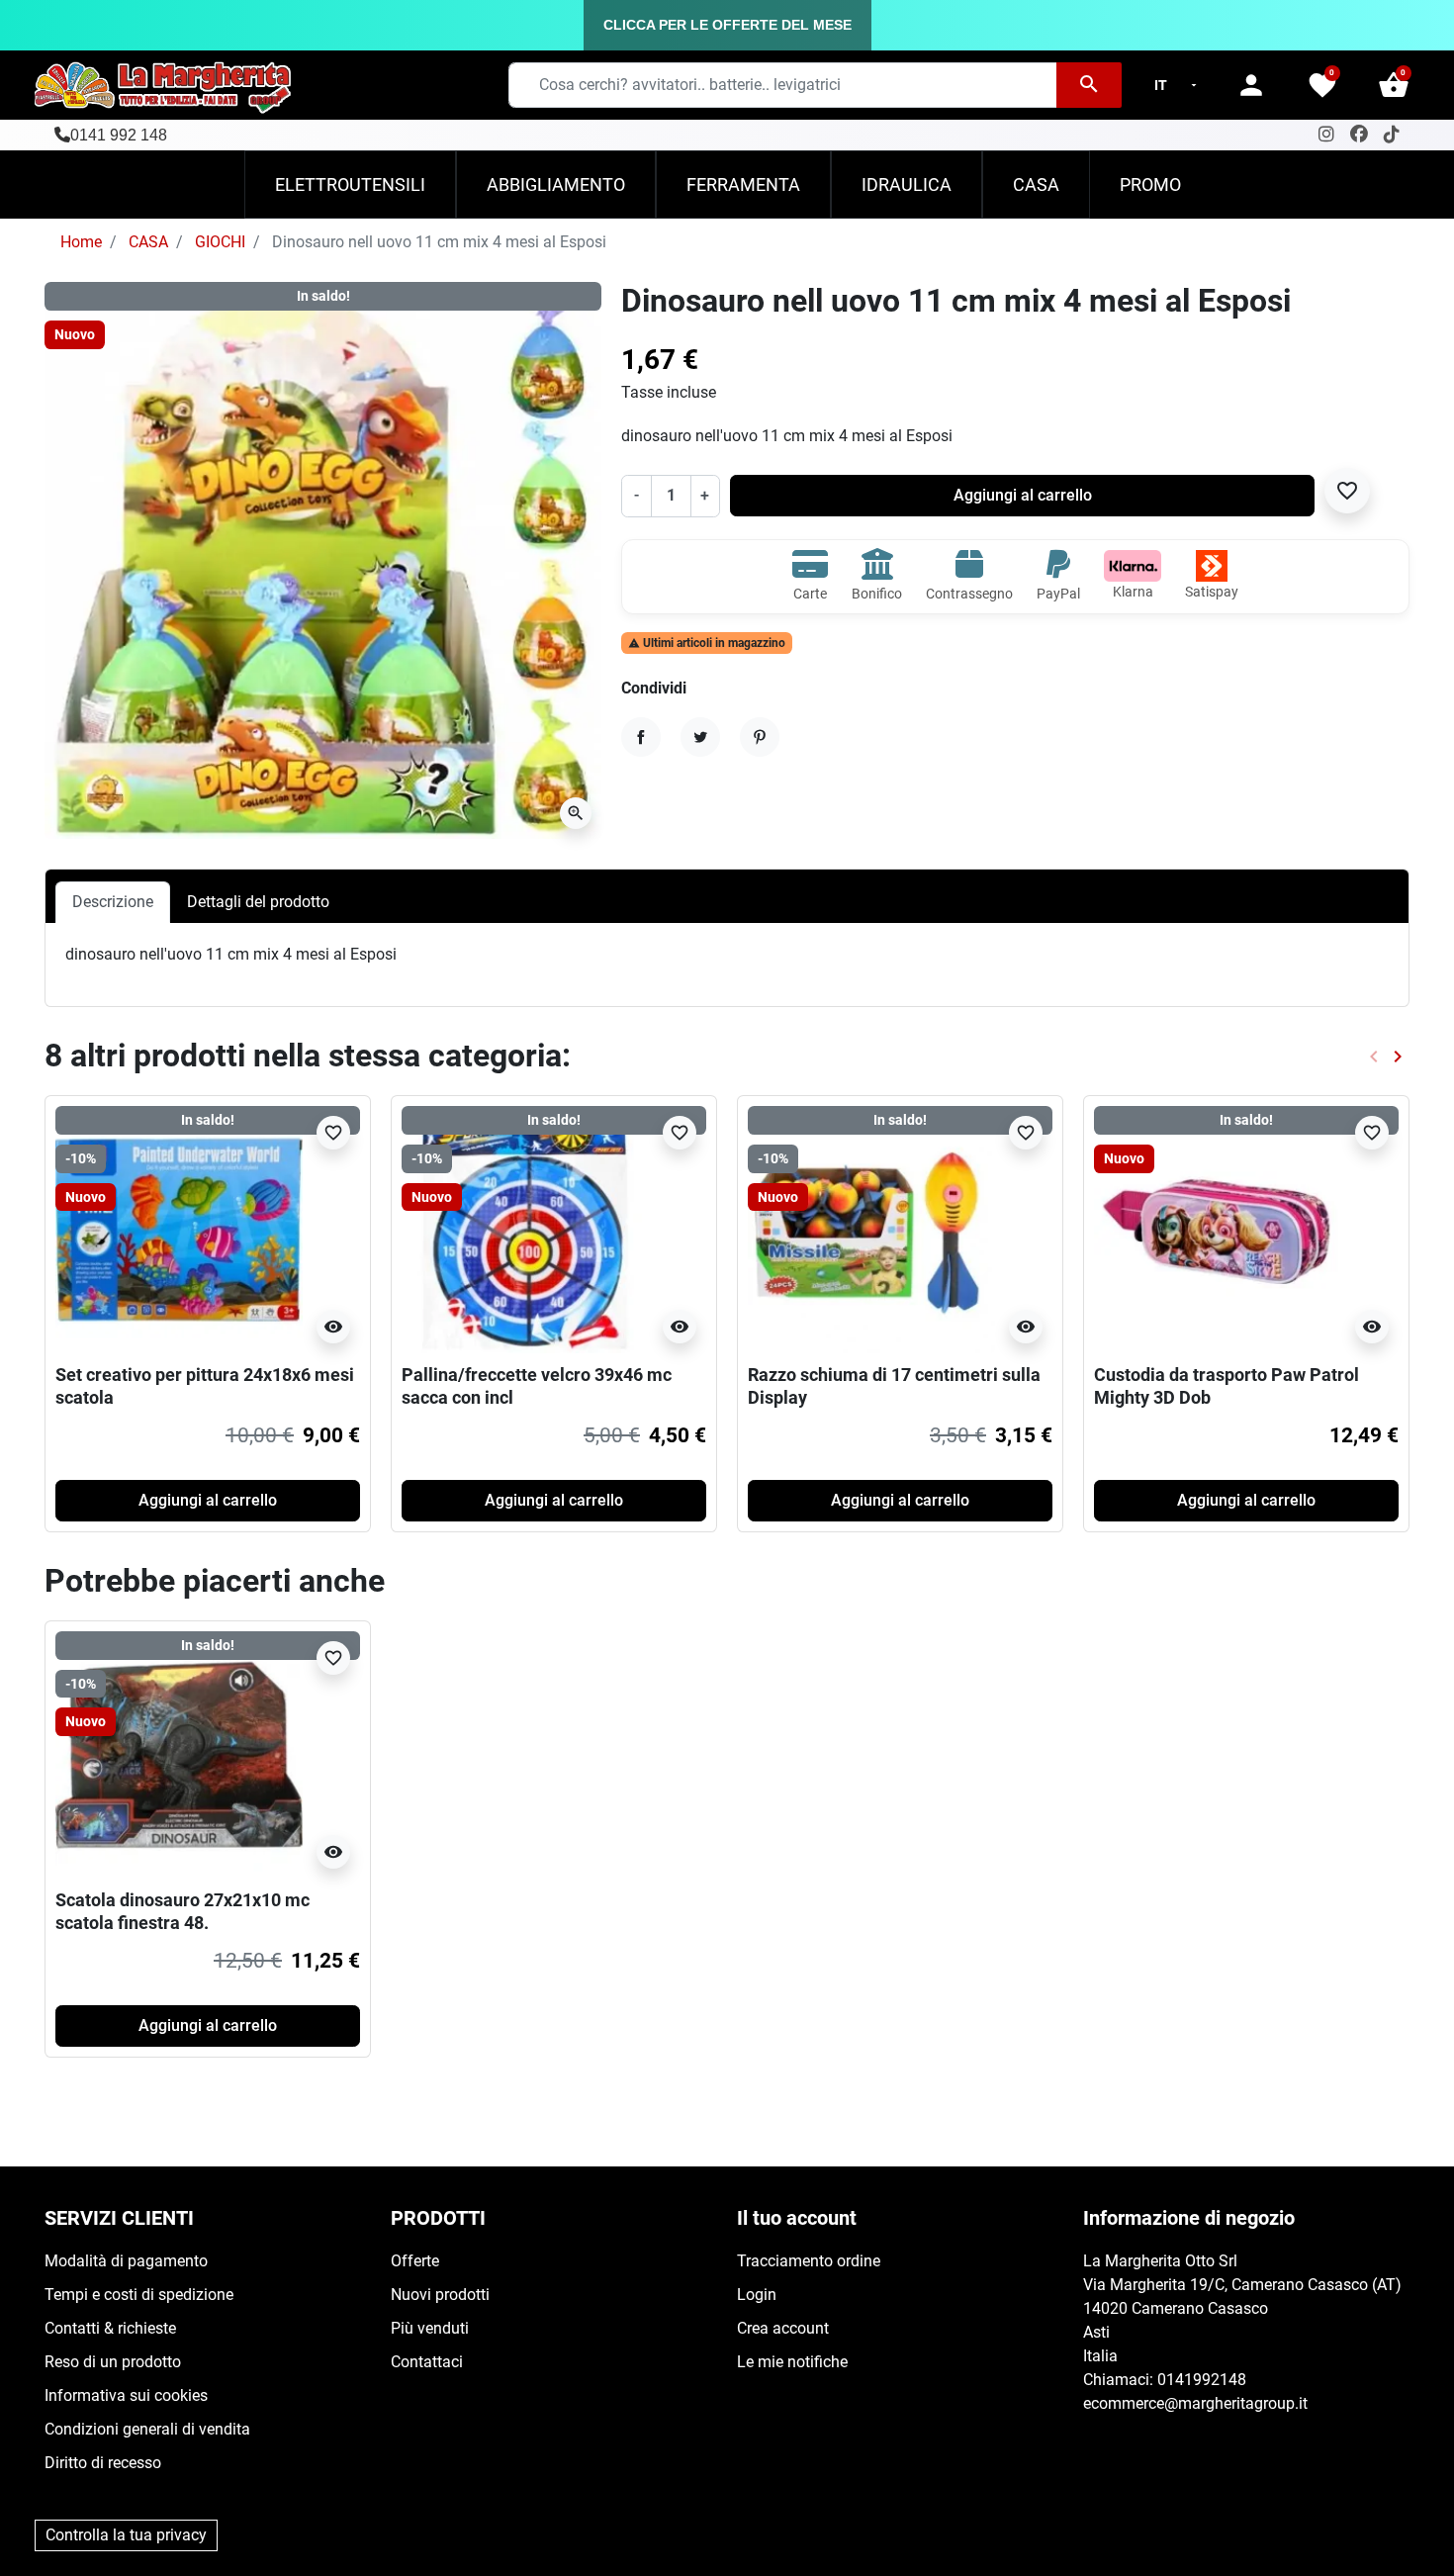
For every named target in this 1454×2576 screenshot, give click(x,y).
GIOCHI (220, 242)
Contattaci (427, 2362)
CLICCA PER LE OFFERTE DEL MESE (727, 25)
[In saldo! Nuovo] (1218, 1228)
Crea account (783, 2328)
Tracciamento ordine (809, 2261)
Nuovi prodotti (440, 2295)
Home (81, 242)
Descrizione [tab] (113, 902)
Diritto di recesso (103, 2463)
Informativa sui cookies (126, 2395)
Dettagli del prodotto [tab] (258, 902)
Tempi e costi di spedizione (139, 2295)
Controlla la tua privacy (126, 2535)
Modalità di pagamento (126, 2261)
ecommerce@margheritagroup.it (1195, 2403)
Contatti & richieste (110, 2328)
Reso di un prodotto (113, 2362)
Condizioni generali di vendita (147, 2429)
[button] (1394, 85)
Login (757, 2295)
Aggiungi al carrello (1023, 495)
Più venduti (430, 2328)
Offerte (415, 2261)
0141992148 (1202, 2380)
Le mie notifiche (792, 2362)
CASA (148, 242)
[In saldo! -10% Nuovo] (179, 1228)
